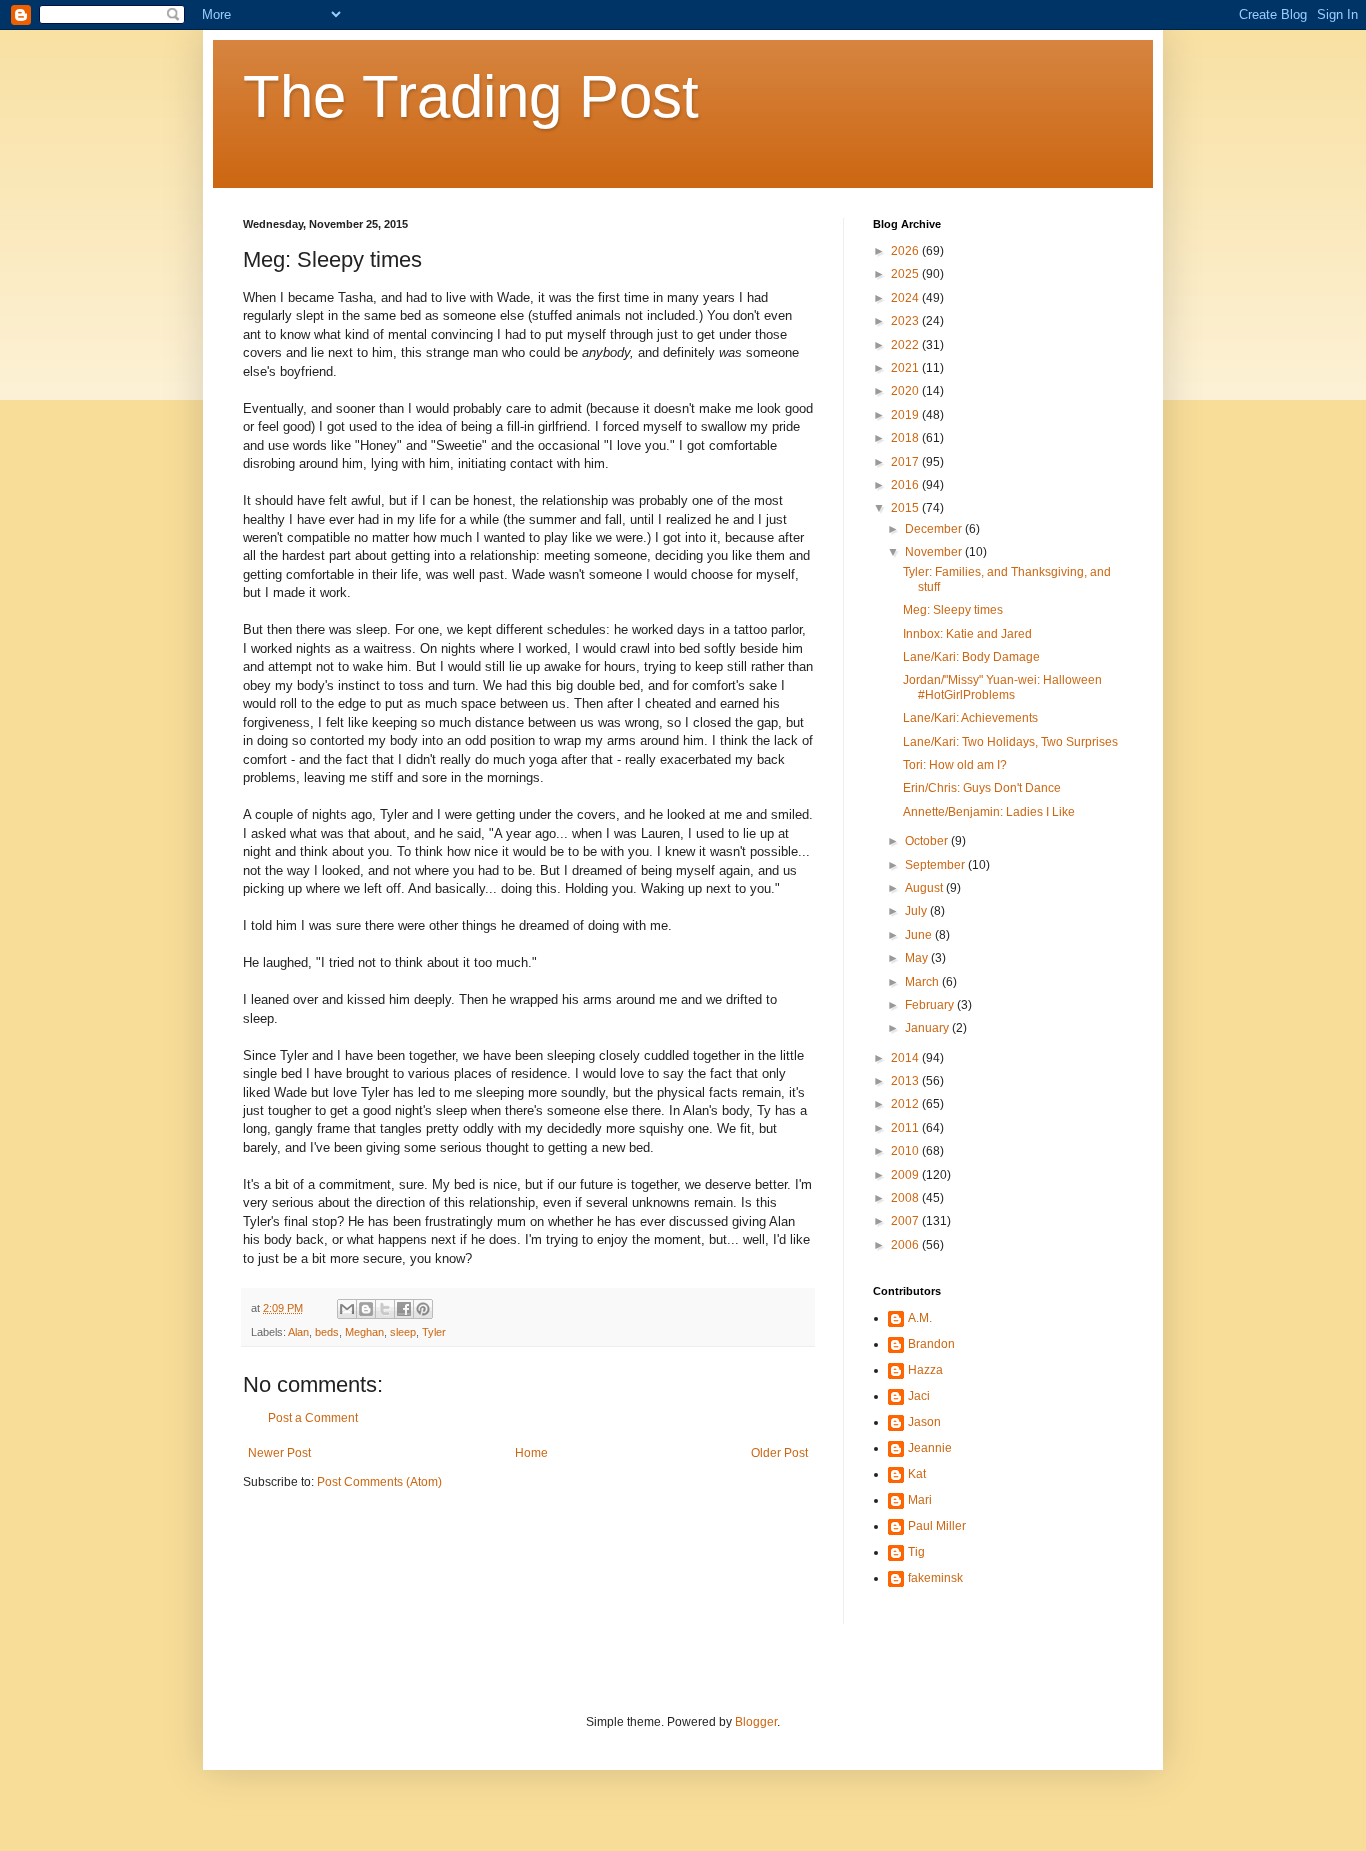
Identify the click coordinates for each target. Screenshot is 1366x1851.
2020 (906, 391)
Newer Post (279, 1453)
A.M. (920, 1318)
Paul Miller (937, 1526)
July (917, 911)
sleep (403, 1332)
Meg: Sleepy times (953, 610)
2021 (906, 368)
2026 (906, 251)
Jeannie (930, 1448)
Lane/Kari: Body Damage (971, 657)
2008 (906, 1198)
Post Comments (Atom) (379, 1482)
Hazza (925, 1370)
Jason (924, 1422)
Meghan (364, 1332)
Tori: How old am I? (955, 765)
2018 (906, 438)
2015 (906, 508)
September (936, 865)
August (925, 888)
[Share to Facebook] (404, 1309)
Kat (917, 1474)
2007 (906, 1221)
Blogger (756, 1722)
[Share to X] (385, 1309)
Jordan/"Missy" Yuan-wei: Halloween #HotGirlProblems (1002, 687)
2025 (906, 274)
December (935, 529)
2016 (906, 485)
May (918, 958)
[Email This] (347, 1309)
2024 (906, 298)
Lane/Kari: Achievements (970, 718)
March (923, 982)
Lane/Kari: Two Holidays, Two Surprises (1010, 742)
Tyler (434, 1332)
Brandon (931, 1344)
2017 (906, 462)
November (935, 552)
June (920, 935)
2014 (906, 1058)
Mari (920, 1500)
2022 (906, 345)
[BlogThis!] (366, 1309)
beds (327, 1332)
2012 (906, 1104)
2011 (906, 1128)
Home (531, 1453)
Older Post (779, 1453)
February (931, 1005)
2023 (906, 321)
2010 (906, 1151)
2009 (906, 1175)
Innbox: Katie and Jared (967, 634)
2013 (906, 1081)
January (928, 1028)
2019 (906, 415)
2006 (906, 1245)
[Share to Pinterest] (423, 1309)
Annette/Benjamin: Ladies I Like (989, 812)
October (928, 841)
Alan (298, 1332)
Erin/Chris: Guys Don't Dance (982, 788)
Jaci (919, 1396)
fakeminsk (935, 1578)
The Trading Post (471, 96)
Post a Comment (313, 1418)
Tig (916, 1552)
